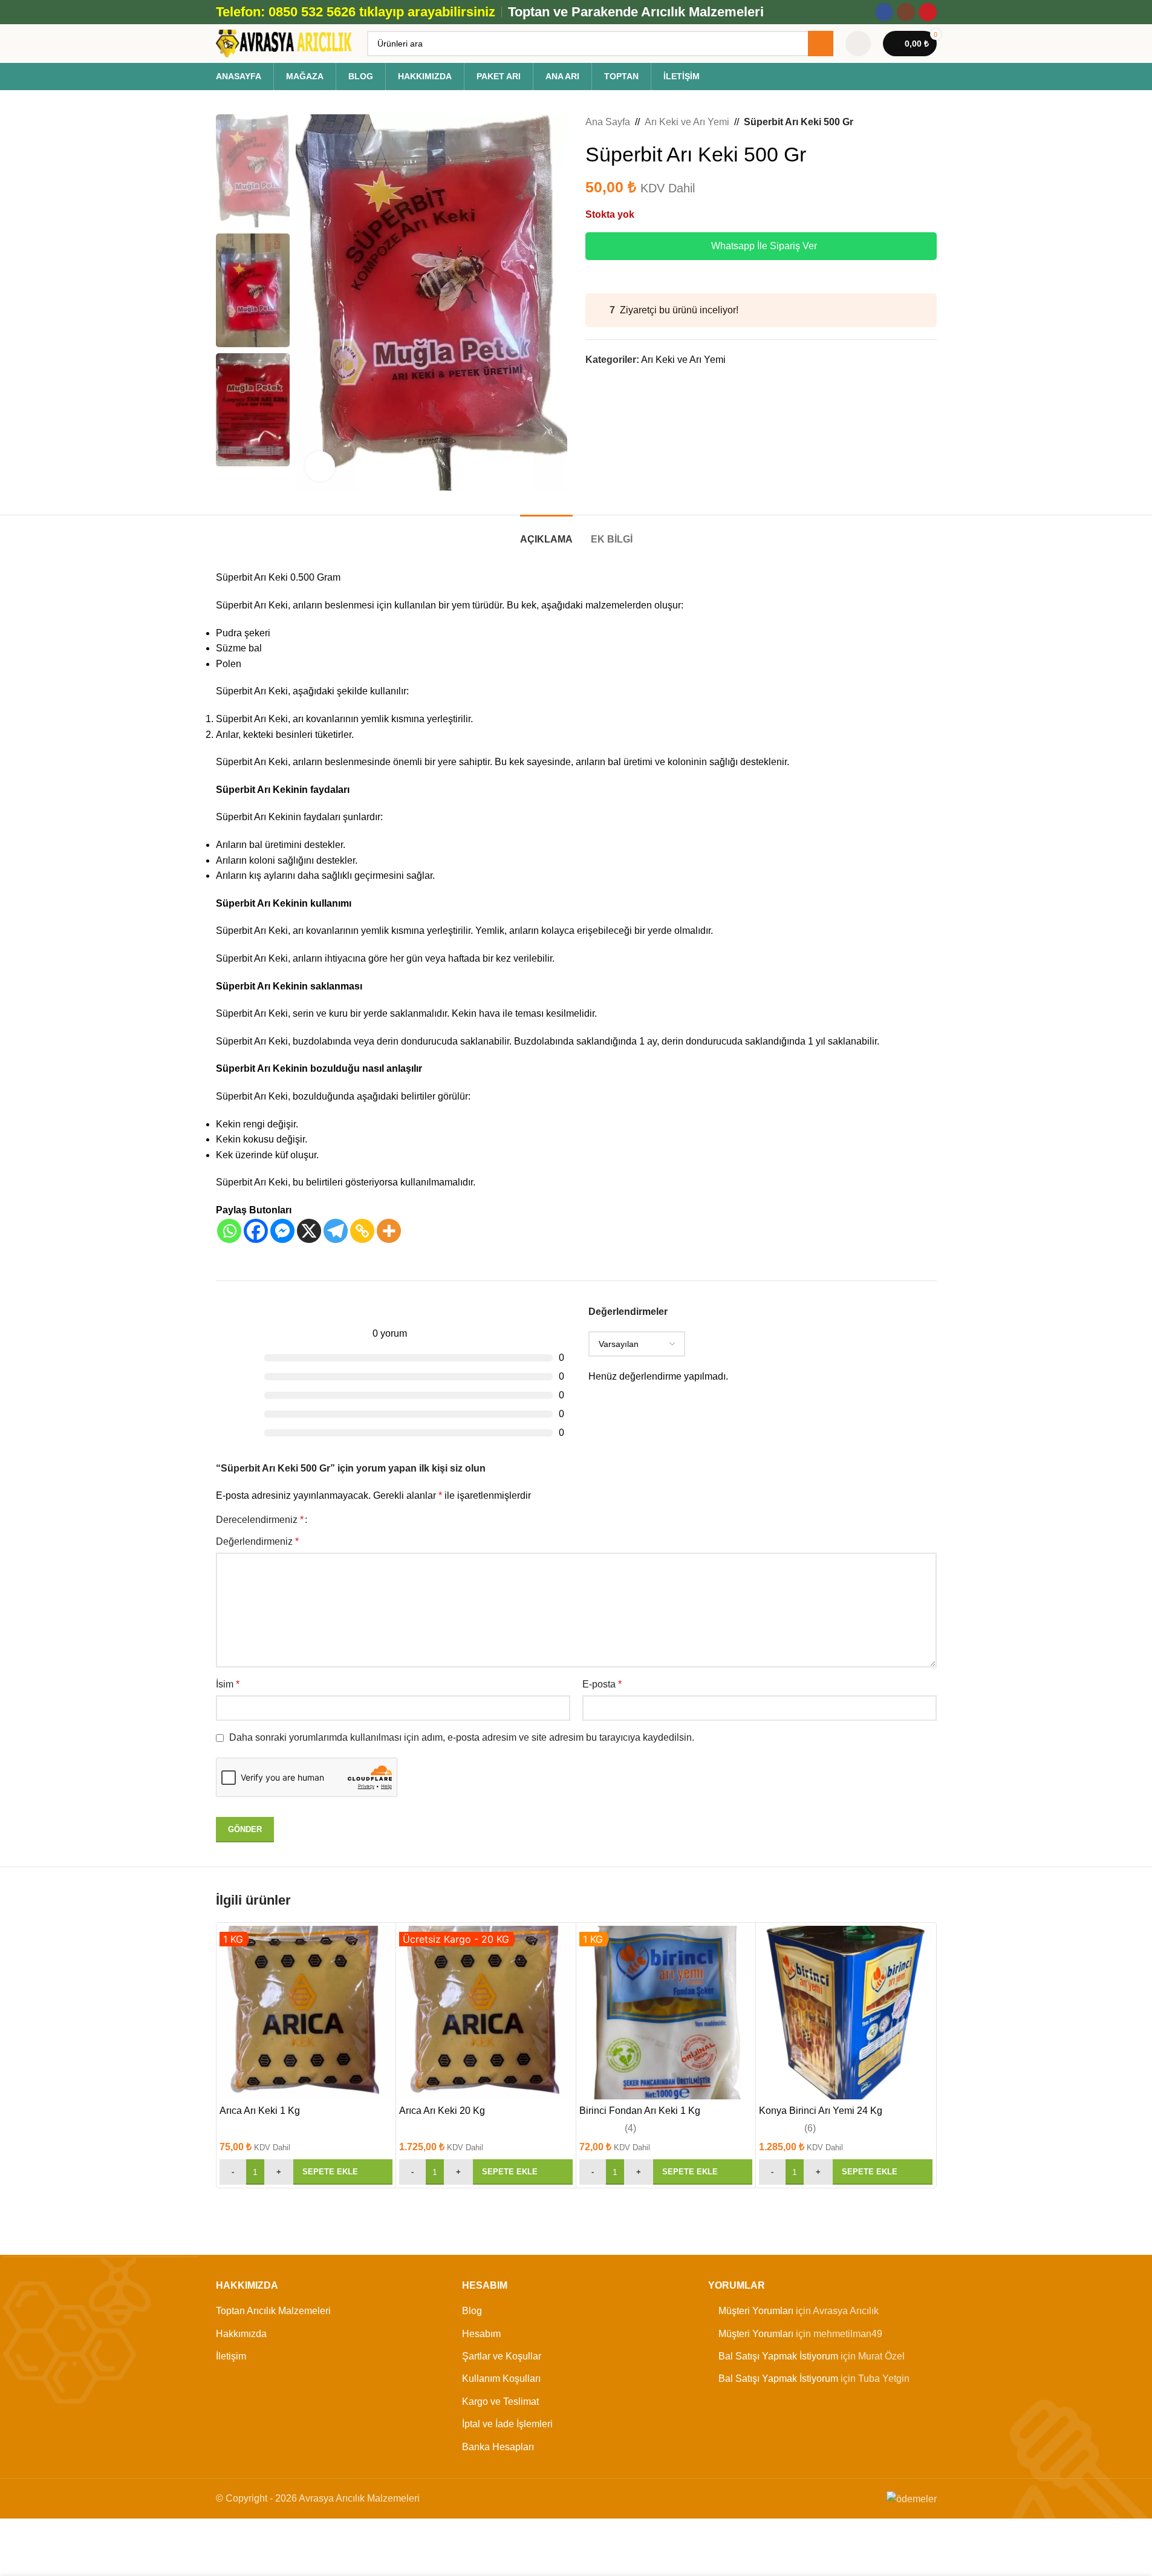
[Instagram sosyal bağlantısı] (906, 12)
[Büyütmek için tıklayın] (320, 466)
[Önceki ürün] (900, 122)
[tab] (546, 533)
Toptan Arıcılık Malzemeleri (273, 2311)
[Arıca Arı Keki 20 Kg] (486, 2013)
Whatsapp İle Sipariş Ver (764, 246)
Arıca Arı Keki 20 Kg (442, 2111)
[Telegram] (336, 1231)
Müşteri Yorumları (756, 2311)
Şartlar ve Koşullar (502, 2356)
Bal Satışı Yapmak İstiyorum (778, 2356)
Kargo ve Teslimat (500, 2402)
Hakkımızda (241, 2334)
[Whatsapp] (229, 1231)
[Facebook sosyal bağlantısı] (884, 12)
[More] (389, 1231)
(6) (810, 2128)
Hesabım (481, 2334)
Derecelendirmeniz (260, 1520)
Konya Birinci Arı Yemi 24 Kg (821, 2111)
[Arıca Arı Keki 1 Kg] (306, 2013)
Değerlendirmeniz (257, 1541)
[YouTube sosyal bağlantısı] (928, 12)
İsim (228, 1684)
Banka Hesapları (498, 2447)
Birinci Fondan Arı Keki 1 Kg (640, 2111)
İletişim (231, 2356)
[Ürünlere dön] (915, 122)
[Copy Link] (362, 1231)
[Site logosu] (285, 43)
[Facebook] (256, 1231)
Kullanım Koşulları (501, 2379)
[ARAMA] (821, 44)
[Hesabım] (858, 44)
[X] (309, 1231)
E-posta (602, 1684)
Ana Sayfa (608, 122)
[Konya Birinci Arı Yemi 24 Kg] (846, 2013)
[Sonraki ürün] (929, 122)
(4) (630, 2128)
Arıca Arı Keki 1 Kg (260, 2111)
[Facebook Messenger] (282, 1231)
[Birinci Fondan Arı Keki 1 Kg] (666, 2013)
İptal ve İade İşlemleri (507, 2424)
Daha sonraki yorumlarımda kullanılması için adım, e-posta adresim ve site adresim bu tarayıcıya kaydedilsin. (462, 1737)
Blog (472, 2311)
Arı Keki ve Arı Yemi (687, 122)
